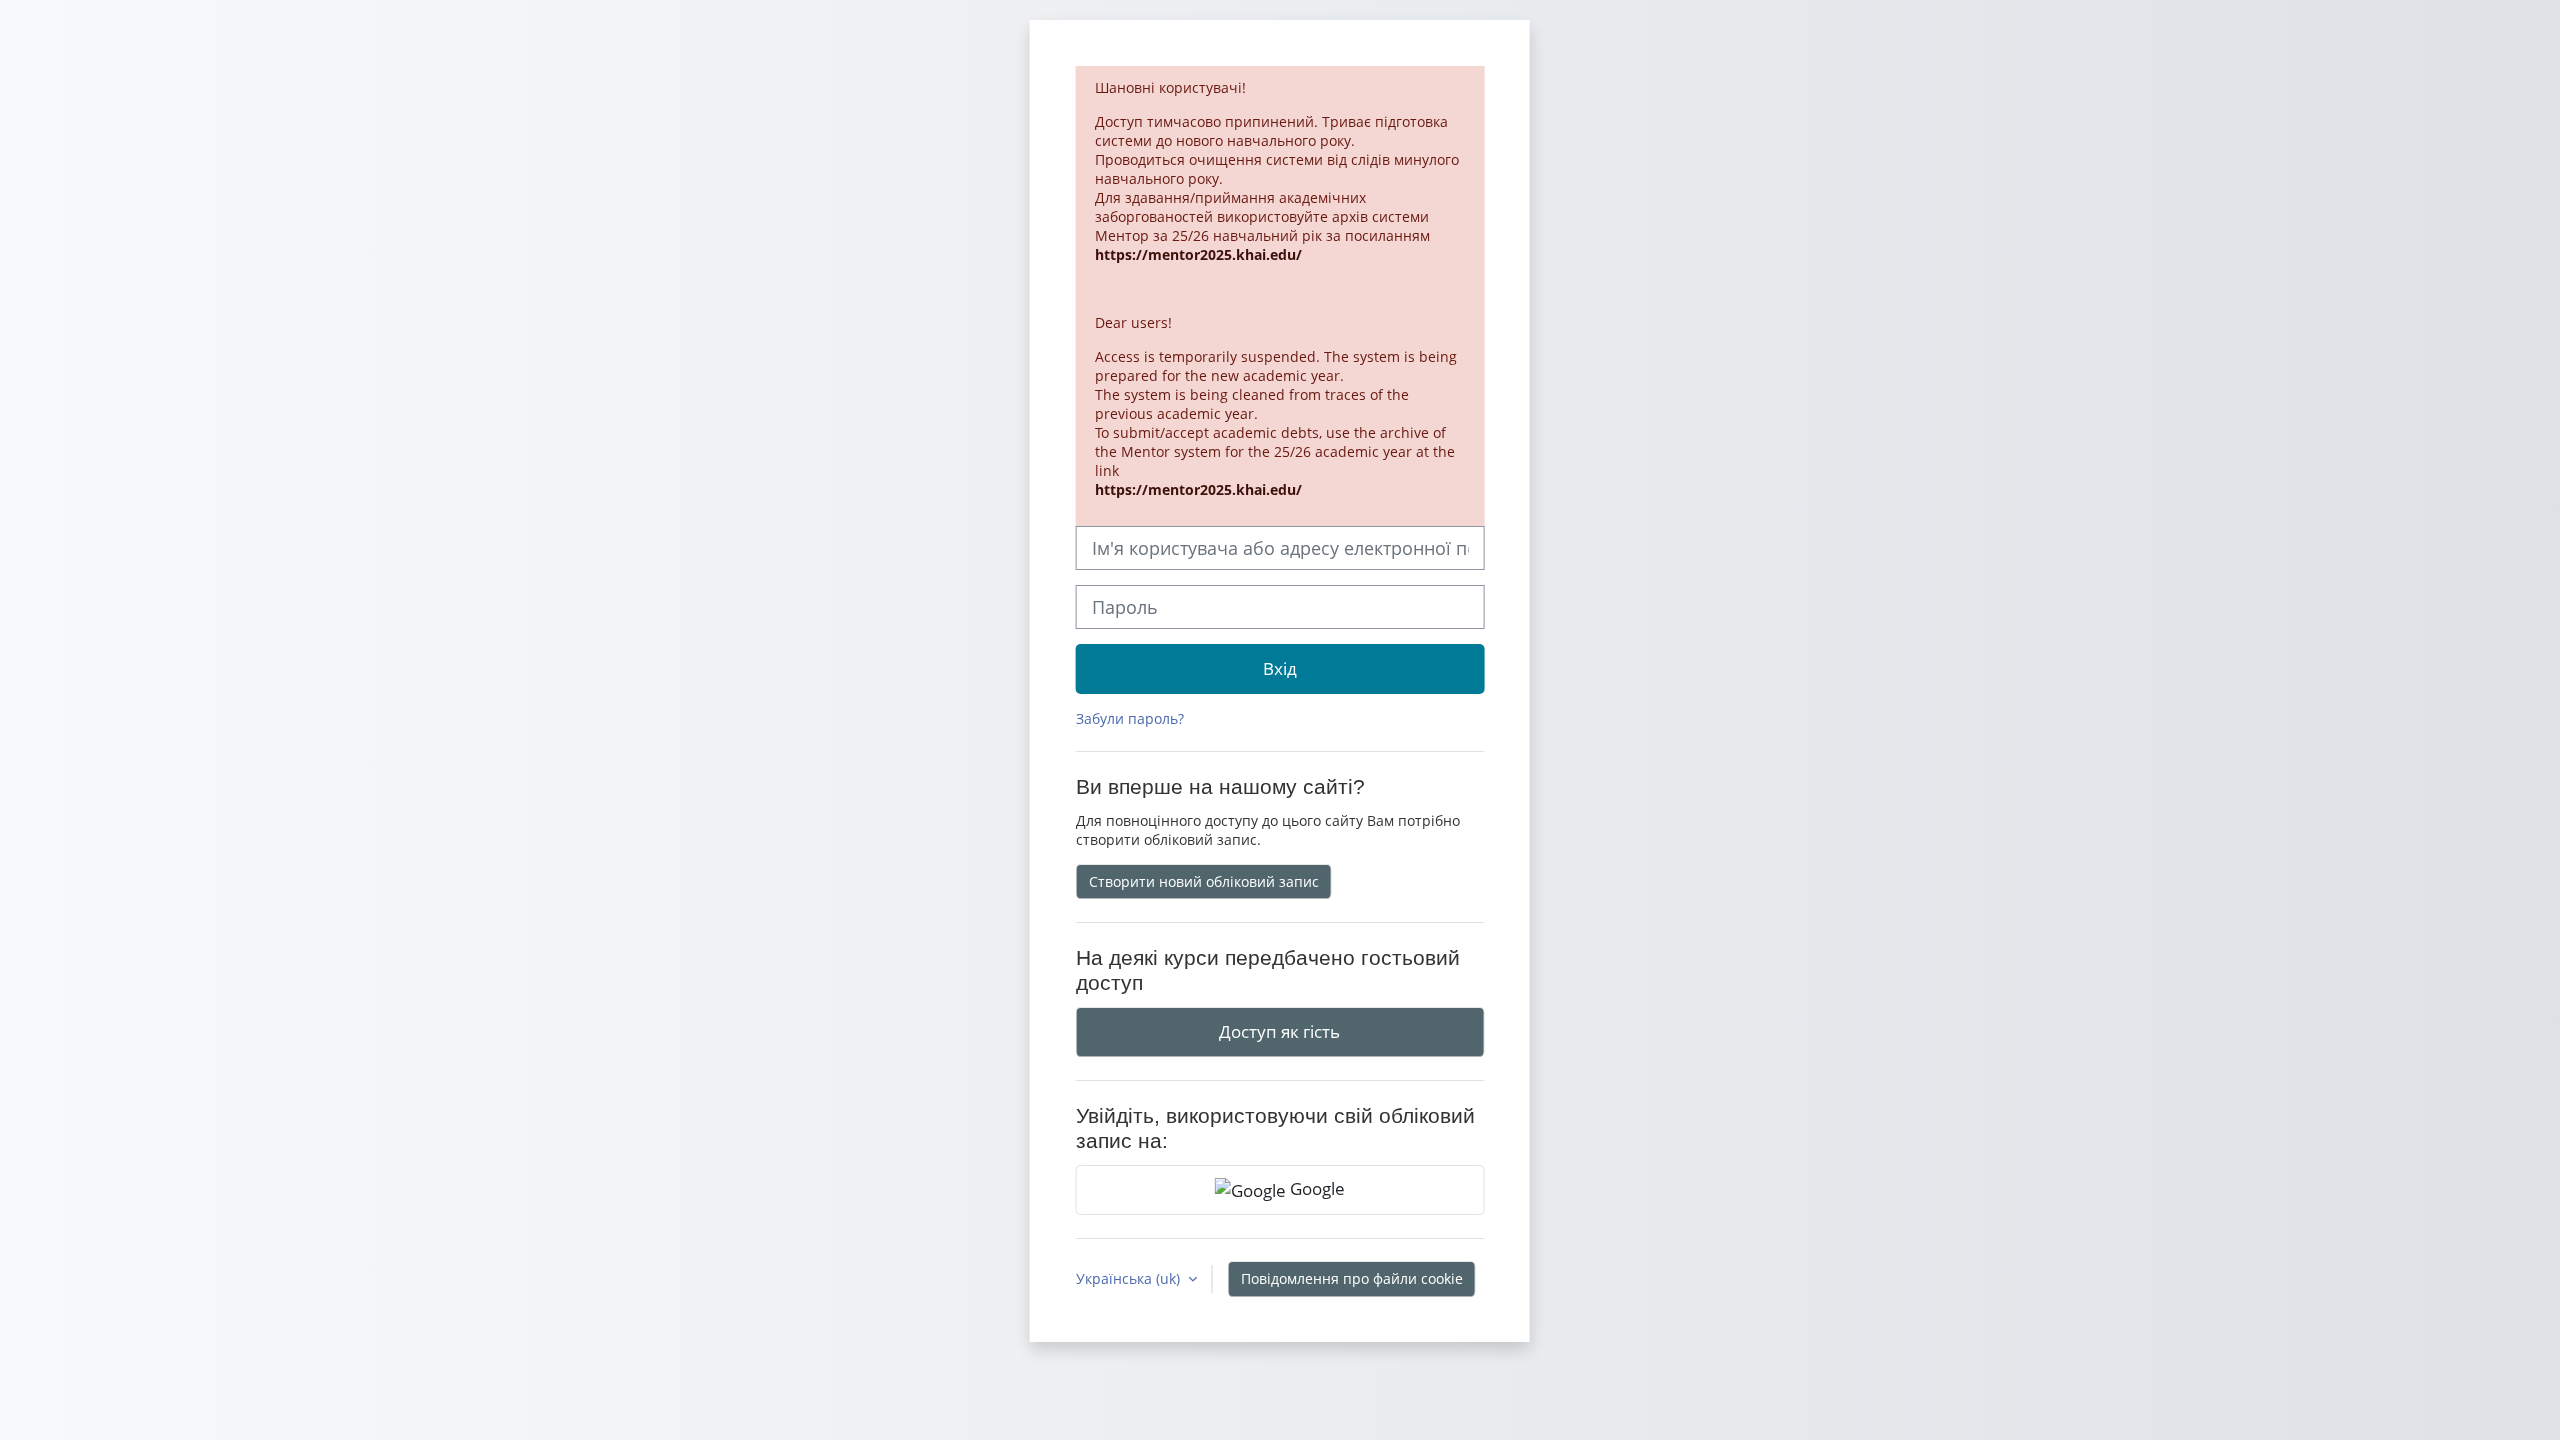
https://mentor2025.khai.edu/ (1198, 254)
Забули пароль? (1130, 718)
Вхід (1280, 668)
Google (1315, 1188)
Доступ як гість (1279, 1031)
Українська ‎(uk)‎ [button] (1130, 1278)
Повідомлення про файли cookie (1352, 1278)
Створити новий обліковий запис (1204, 881)
